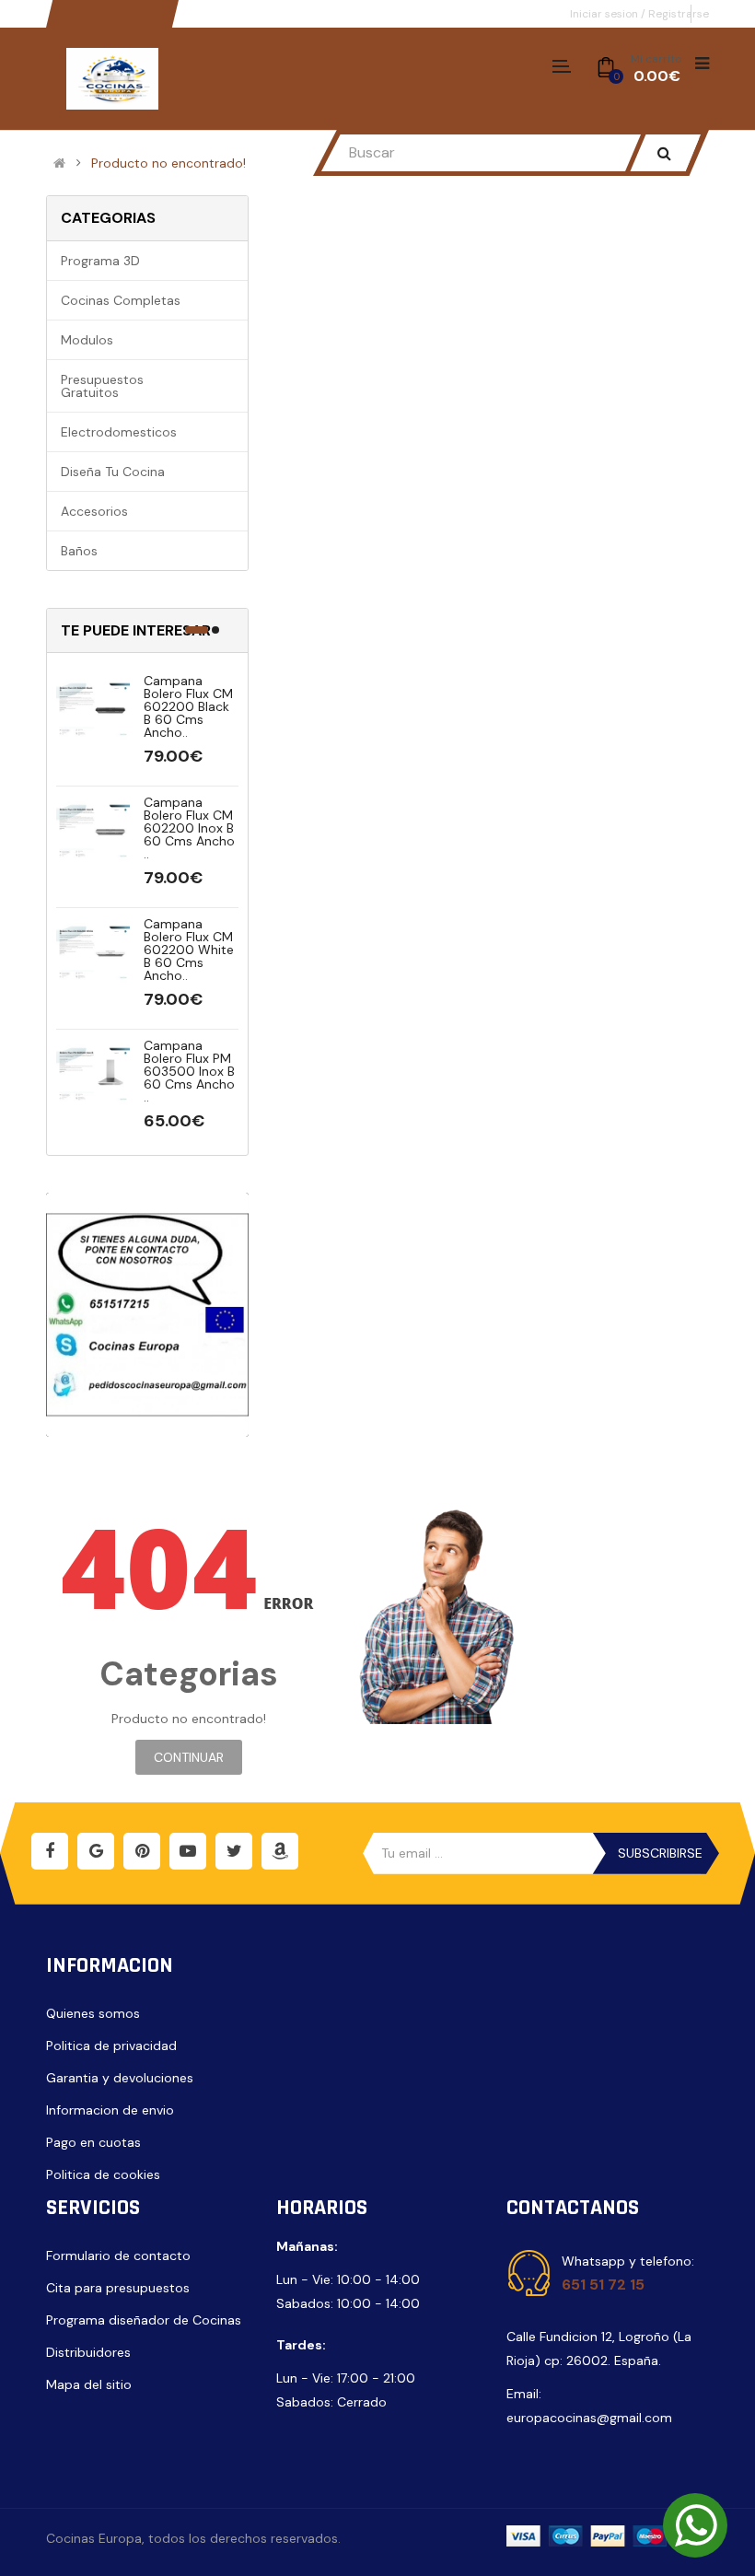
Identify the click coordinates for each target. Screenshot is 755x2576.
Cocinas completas (121, 300)
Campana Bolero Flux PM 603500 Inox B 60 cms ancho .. (189, 1071)
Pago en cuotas (93, 2142)
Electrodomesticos (119, 432)
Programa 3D (100, 261)
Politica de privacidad (111, 2046)
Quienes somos (93, 2013)
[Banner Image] (147, 1315)
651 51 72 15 (603, 2285)
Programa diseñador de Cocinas (144, 2320)
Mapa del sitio (89, 2384)
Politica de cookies (103, 2174)
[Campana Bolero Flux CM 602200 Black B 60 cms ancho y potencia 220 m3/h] (93, 710)
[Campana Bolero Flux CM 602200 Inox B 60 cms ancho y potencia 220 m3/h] (93, 832)
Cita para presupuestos (118, 2288)
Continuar (189, 1757)
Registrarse (679, 14)
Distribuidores (88, 2352)
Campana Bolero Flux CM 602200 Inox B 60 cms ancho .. (189, 828)
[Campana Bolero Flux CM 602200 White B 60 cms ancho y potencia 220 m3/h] (93, 953)
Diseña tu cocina (113, 472)
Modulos (87, 340)
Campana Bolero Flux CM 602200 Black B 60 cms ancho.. (188, 706)
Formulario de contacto (118, 2255)
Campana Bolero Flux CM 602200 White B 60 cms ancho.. (189, 950)
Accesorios (94, 511)
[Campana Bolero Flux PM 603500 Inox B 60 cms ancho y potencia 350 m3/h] (93, 1075)
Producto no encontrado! (168, 163)
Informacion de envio (110, 2110)
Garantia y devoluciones (120, 2078)
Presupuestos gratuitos (102, 386)
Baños (79, 551)
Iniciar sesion (605, 14)
